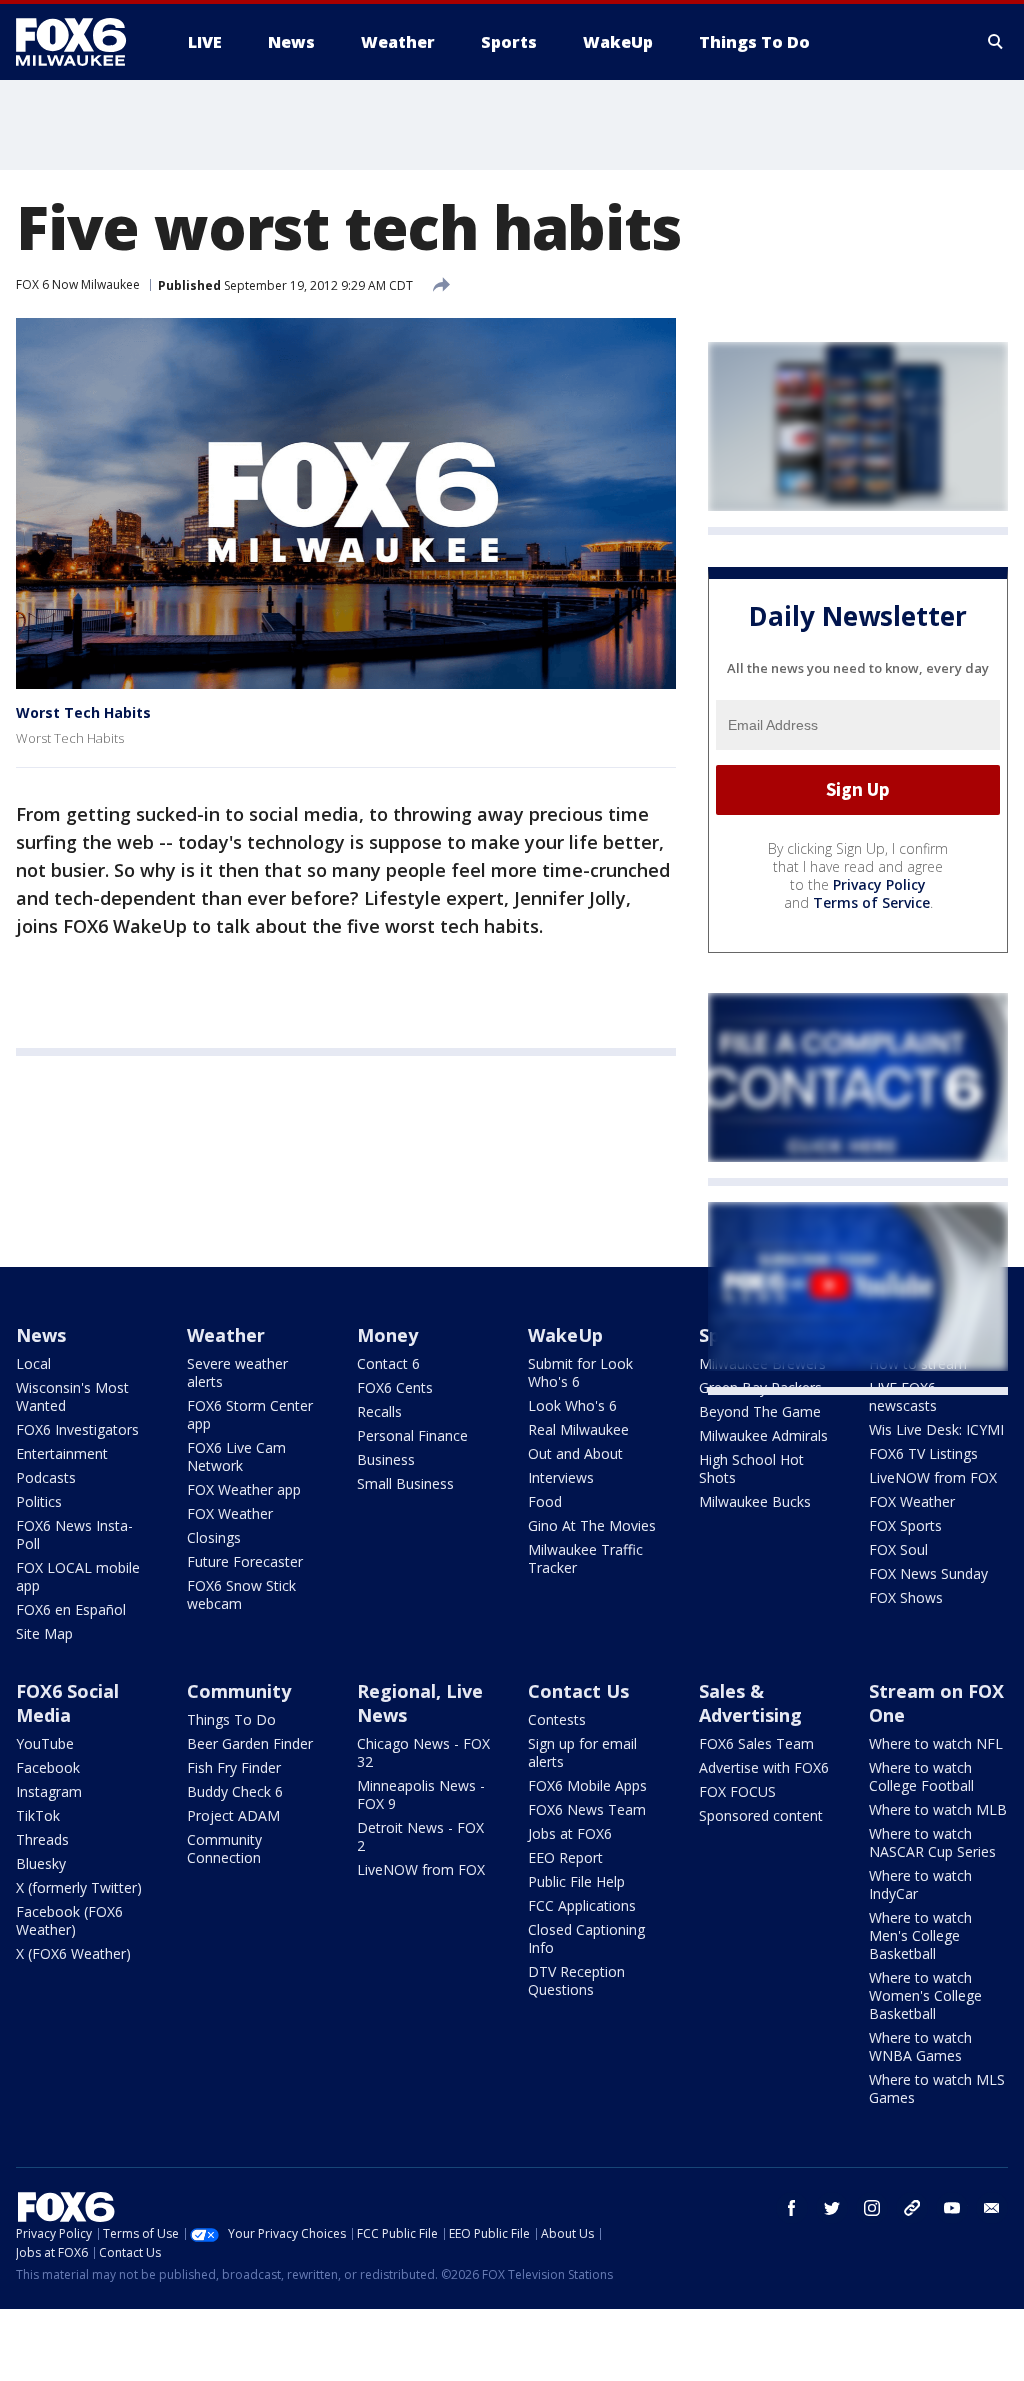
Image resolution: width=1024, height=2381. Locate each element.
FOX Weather (230, 1513)
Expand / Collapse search (996, 42)
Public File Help (576, 1881)
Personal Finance (412, 1435)
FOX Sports (905, 1525)
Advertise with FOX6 (764, 1767)
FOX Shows (906, 1597)
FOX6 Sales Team (756, 1743)
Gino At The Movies (592, 1525)
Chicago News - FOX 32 (423, 1752)
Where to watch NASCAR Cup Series (932, 1842)
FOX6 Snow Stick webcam (241, 1594)
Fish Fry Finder (234, 1767)
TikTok (38, 1815)
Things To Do (231, 1719)
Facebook (48, 1767)
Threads (42, 1839)
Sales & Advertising (750, 1703)
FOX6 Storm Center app (250, 1414)
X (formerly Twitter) (79, 1887)
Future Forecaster (245, 1561)
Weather (226, 1335)
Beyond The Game (760, 1411)
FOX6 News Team (587, 1809)
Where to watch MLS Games (937, 2088)
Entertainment (62, 1453)
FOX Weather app (244, 1489)
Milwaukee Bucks (755, 1501)
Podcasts (46, 1477)
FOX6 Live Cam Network (236, 1456)
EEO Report (565, 1857)
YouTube (45, 1743)
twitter (832, 2208)
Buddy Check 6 (235, 1791)
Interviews (561, 1477)
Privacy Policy (879, 884)
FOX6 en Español (71, 1609)
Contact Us (578, 1691)
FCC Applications (582, 1905)
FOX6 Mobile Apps (587, 1785)
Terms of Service (871, 902)
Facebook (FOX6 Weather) (69, 1920)
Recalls (379, 1411)
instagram (872, 2208)
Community (239, 1691)
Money (387, 1335)
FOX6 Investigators (77, 1429)
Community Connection (224, 1848)
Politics (39, 1501)
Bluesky (41, 1863)
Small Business (405, 1483)
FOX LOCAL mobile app (78, 1576)
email (992, 2208)
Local (33, 1363)
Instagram (49, 1791)
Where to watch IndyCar (920, 1884)
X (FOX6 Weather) (73, 1953)
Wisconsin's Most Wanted (72, 1396)
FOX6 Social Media (67, 1703)
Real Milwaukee (578, 1429)
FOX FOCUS (737, 1791)
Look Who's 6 (572, 1405)
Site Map (44, 1633)
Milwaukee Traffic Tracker (585, 1558)
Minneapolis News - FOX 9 (421, 1794)
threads (912, 2208)
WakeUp (565, 1335)
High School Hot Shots (751, 1468)
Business (386, 1459)
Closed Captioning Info (586, 1938)
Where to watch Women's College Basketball (925, 1995)
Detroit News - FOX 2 (420, 1836)
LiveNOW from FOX (933, 1477)
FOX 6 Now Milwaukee (78, 284)
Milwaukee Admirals (763, 1435)
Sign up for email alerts (582, 1752)
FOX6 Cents (395, 1387)
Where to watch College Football (921, 1776)
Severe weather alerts (237, 1372)
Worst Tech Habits (83, 712)
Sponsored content (761, 1815)
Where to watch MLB (938, 1809)
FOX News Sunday (928, 1573)
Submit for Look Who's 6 (580, 1372)
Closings (214, 1537)
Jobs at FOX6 (570, 1833)
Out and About (575, 1453)
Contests (557, 1719)
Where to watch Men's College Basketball (920, 1935)
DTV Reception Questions (576, 1980)
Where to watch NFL (936, 1743)
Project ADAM (233, 1815)
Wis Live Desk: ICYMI (936, 1429)
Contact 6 (388, 1363)
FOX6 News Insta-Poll (74, 1534)
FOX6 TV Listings (923, 1453)
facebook (792, 2208)
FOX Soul (898, 1549)
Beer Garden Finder (250, 1743)
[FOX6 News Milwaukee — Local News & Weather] (82, 42)
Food (545, 1501)
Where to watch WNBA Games (920, 2046)
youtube (952, 2208)
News (41, 1335)
